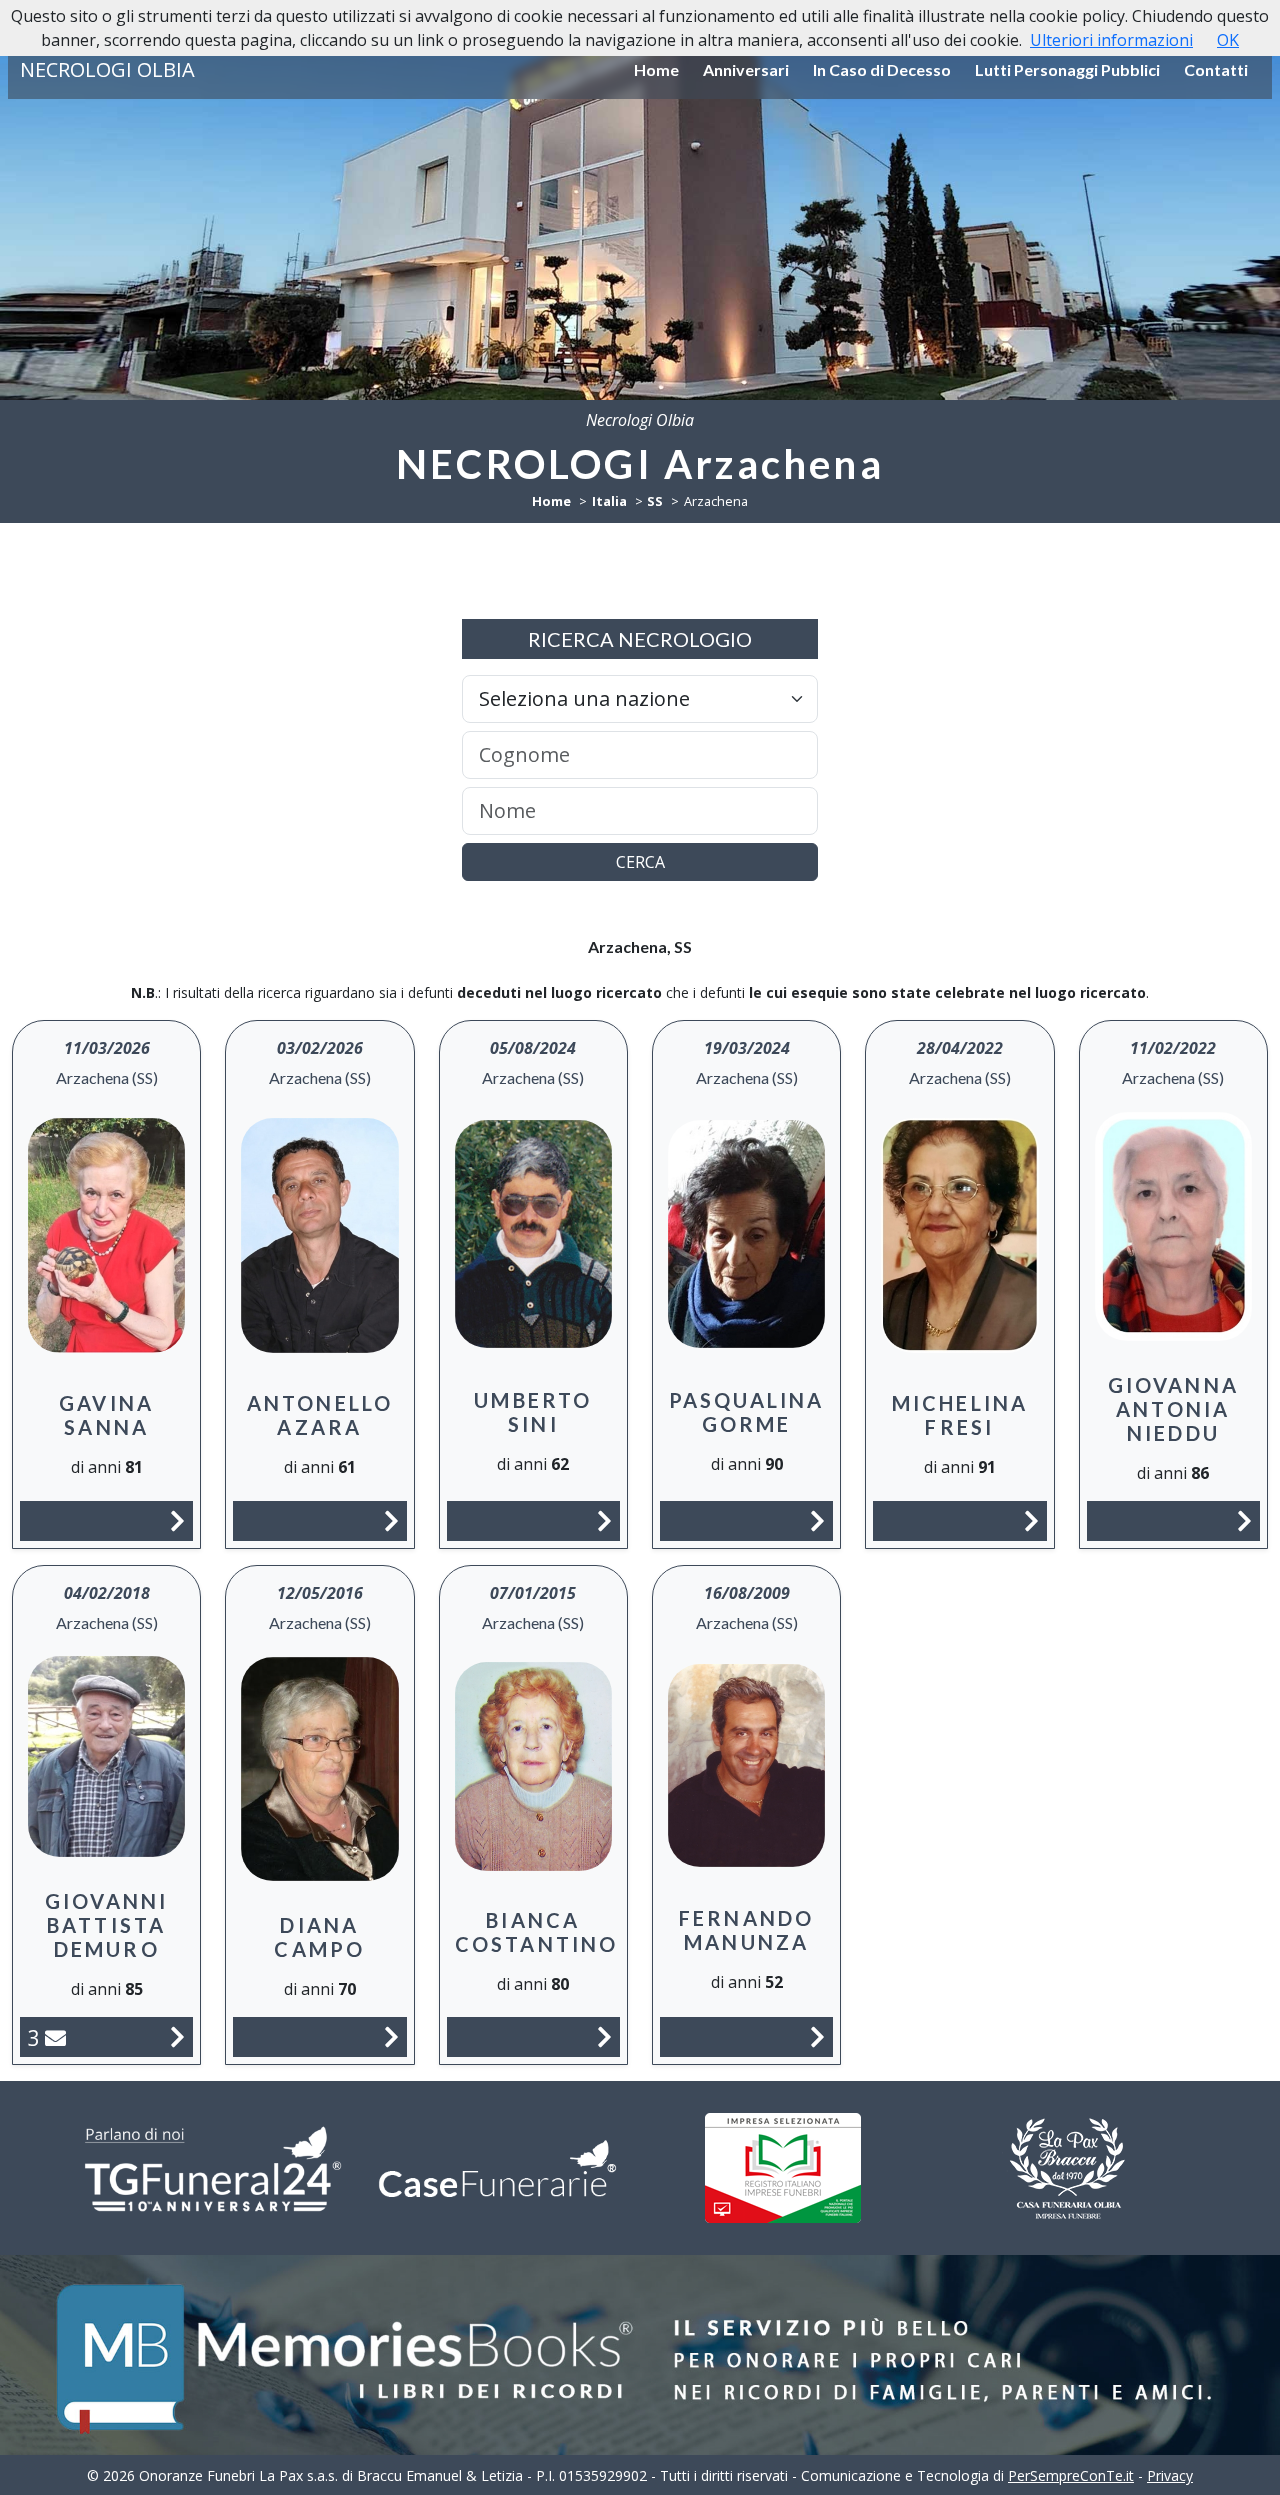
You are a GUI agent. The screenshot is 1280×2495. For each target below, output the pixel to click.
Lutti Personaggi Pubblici (1067, 69)
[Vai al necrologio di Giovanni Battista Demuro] (177, 2036)
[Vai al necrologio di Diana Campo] (391, 2036)
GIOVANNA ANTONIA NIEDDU (1174, 1409)
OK (1228, 40)
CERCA (640, 862)
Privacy (1170, 2475)
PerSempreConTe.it (1071, 2475)
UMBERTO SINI (533, 1412)
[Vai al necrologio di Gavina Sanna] (177, 1520)
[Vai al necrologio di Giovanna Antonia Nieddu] (1244, 1520)
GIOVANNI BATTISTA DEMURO (107, 1925)
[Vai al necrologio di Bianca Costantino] (604, 2036)
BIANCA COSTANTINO (537, 1932)
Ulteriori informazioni (1111, 40)
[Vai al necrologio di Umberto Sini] (604, 1520)
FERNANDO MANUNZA (747, 1930)
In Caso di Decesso (882, 69)
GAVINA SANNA (106, 1415)
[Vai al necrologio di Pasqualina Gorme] (817, 1520)
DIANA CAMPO (319, 1937)
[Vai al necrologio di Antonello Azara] (391, 1520)
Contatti (1216, 69)
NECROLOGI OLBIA (107, 69)
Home (656, 69)
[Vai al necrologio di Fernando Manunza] (817, 2036)
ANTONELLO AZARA (320, 1415)
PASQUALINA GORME (747, 1412)
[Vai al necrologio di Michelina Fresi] (1031, 1520)
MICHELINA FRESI (960, 1415)
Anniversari (746, 69)
